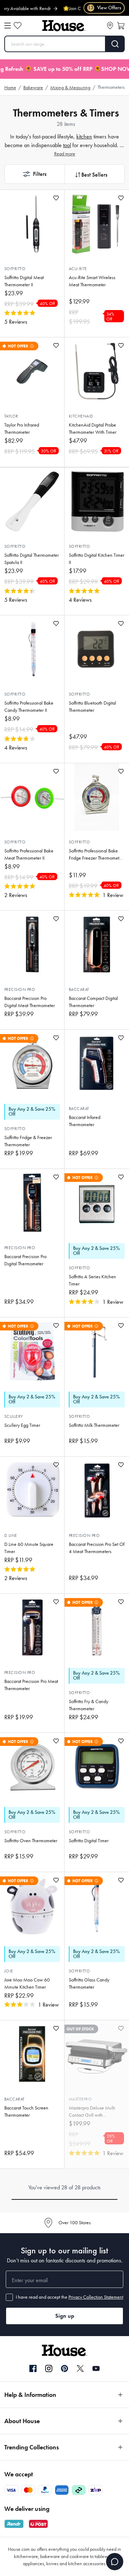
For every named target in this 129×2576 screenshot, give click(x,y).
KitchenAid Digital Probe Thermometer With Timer (93, 429)
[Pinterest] (64, 2368)
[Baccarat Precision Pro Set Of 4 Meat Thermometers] (97, 1490)
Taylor (11, 416)
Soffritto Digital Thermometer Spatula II (32, 559)
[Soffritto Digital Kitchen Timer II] (97, 501)
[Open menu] (8, 26)
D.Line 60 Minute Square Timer (29, 1548)
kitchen (84, 136)
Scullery (14, 1416)
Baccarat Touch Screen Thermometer (26, 2111)
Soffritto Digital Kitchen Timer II (97, 559)
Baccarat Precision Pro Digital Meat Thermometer (30, 1002)
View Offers (104, 8)
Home (10, 88)
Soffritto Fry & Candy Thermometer (89, 1705)
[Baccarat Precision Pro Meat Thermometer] (32, 1628)
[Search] (115, 44)
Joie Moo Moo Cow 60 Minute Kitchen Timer (27, 1983)
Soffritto (15, 269)
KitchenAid (81, 416)
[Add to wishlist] (56, 198)
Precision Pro (20, 989)
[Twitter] (80, 2368)
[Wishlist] (18, 26)
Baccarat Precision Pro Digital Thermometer (25, 1260)
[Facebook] (33, 2369)
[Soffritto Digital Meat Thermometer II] (32, 224)
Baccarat (79, 989)
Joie (9, 1971)
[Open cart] (121, 26)
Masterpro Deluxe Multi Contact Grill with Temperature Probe (92, 2112)
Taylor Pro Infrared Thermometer (22, 429)
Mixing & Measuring (70, 88)
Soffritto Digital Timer (89, 1841)
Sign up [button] (65, 2316)
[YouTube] (96, 2368)
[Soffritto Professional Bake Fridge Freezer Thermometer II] (97, 797)
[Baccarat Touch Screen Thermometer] (32, 2054)
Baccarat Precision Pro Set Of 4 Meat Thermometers (97, 1548)
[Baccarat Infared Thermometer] (97, 1064)
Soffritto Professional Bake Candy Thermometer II (29, 707)
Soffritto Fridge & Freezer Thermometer (28, 1141)
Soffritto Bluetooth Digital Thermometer (92, 707)
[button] (34, 174)
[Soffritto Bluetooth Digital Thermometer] (97, 649)
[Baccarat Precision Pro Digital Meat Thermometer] (32, 945)
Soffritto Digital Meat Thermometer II (24, 281)
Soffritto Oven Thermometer (31, 1841)
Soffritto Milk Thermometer (94, 1425)
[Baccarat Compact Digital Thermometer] (97, 945)
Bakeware (33, 88)
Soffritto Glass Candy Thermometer (89, 1983)
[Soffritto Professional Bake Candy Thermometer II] (32, 649)
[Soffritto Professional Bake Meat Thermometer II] (32, 797)
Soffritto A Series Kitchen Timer (92, 1280)
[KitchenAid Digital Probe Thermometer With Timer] (97, 371)
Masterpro (80, 2099)
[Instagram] (49, 2369)
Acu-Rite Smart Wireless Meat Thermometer (92, 281)
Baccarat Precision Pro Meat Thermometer (31, 1685)
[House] (64, 26)
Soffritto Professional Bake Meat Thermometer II (29, 854)
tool (67, 145)
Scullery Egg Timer (22, 1425)
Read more (65, 154)
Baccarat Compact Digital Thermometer (93, 1002)
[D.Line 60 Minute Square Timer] (32, 1490)
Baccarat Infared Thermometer (85, 1121)
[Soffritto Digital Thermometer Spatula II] (32, 501)
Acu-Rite (78, 269)
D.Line (11, 1535)
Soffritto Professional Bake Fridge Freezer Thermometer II (96, 855)
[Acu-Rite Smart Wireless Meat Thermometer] (97, 224)
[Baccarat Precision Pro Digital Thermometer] (32, 1203)
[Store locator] (110, 26)
